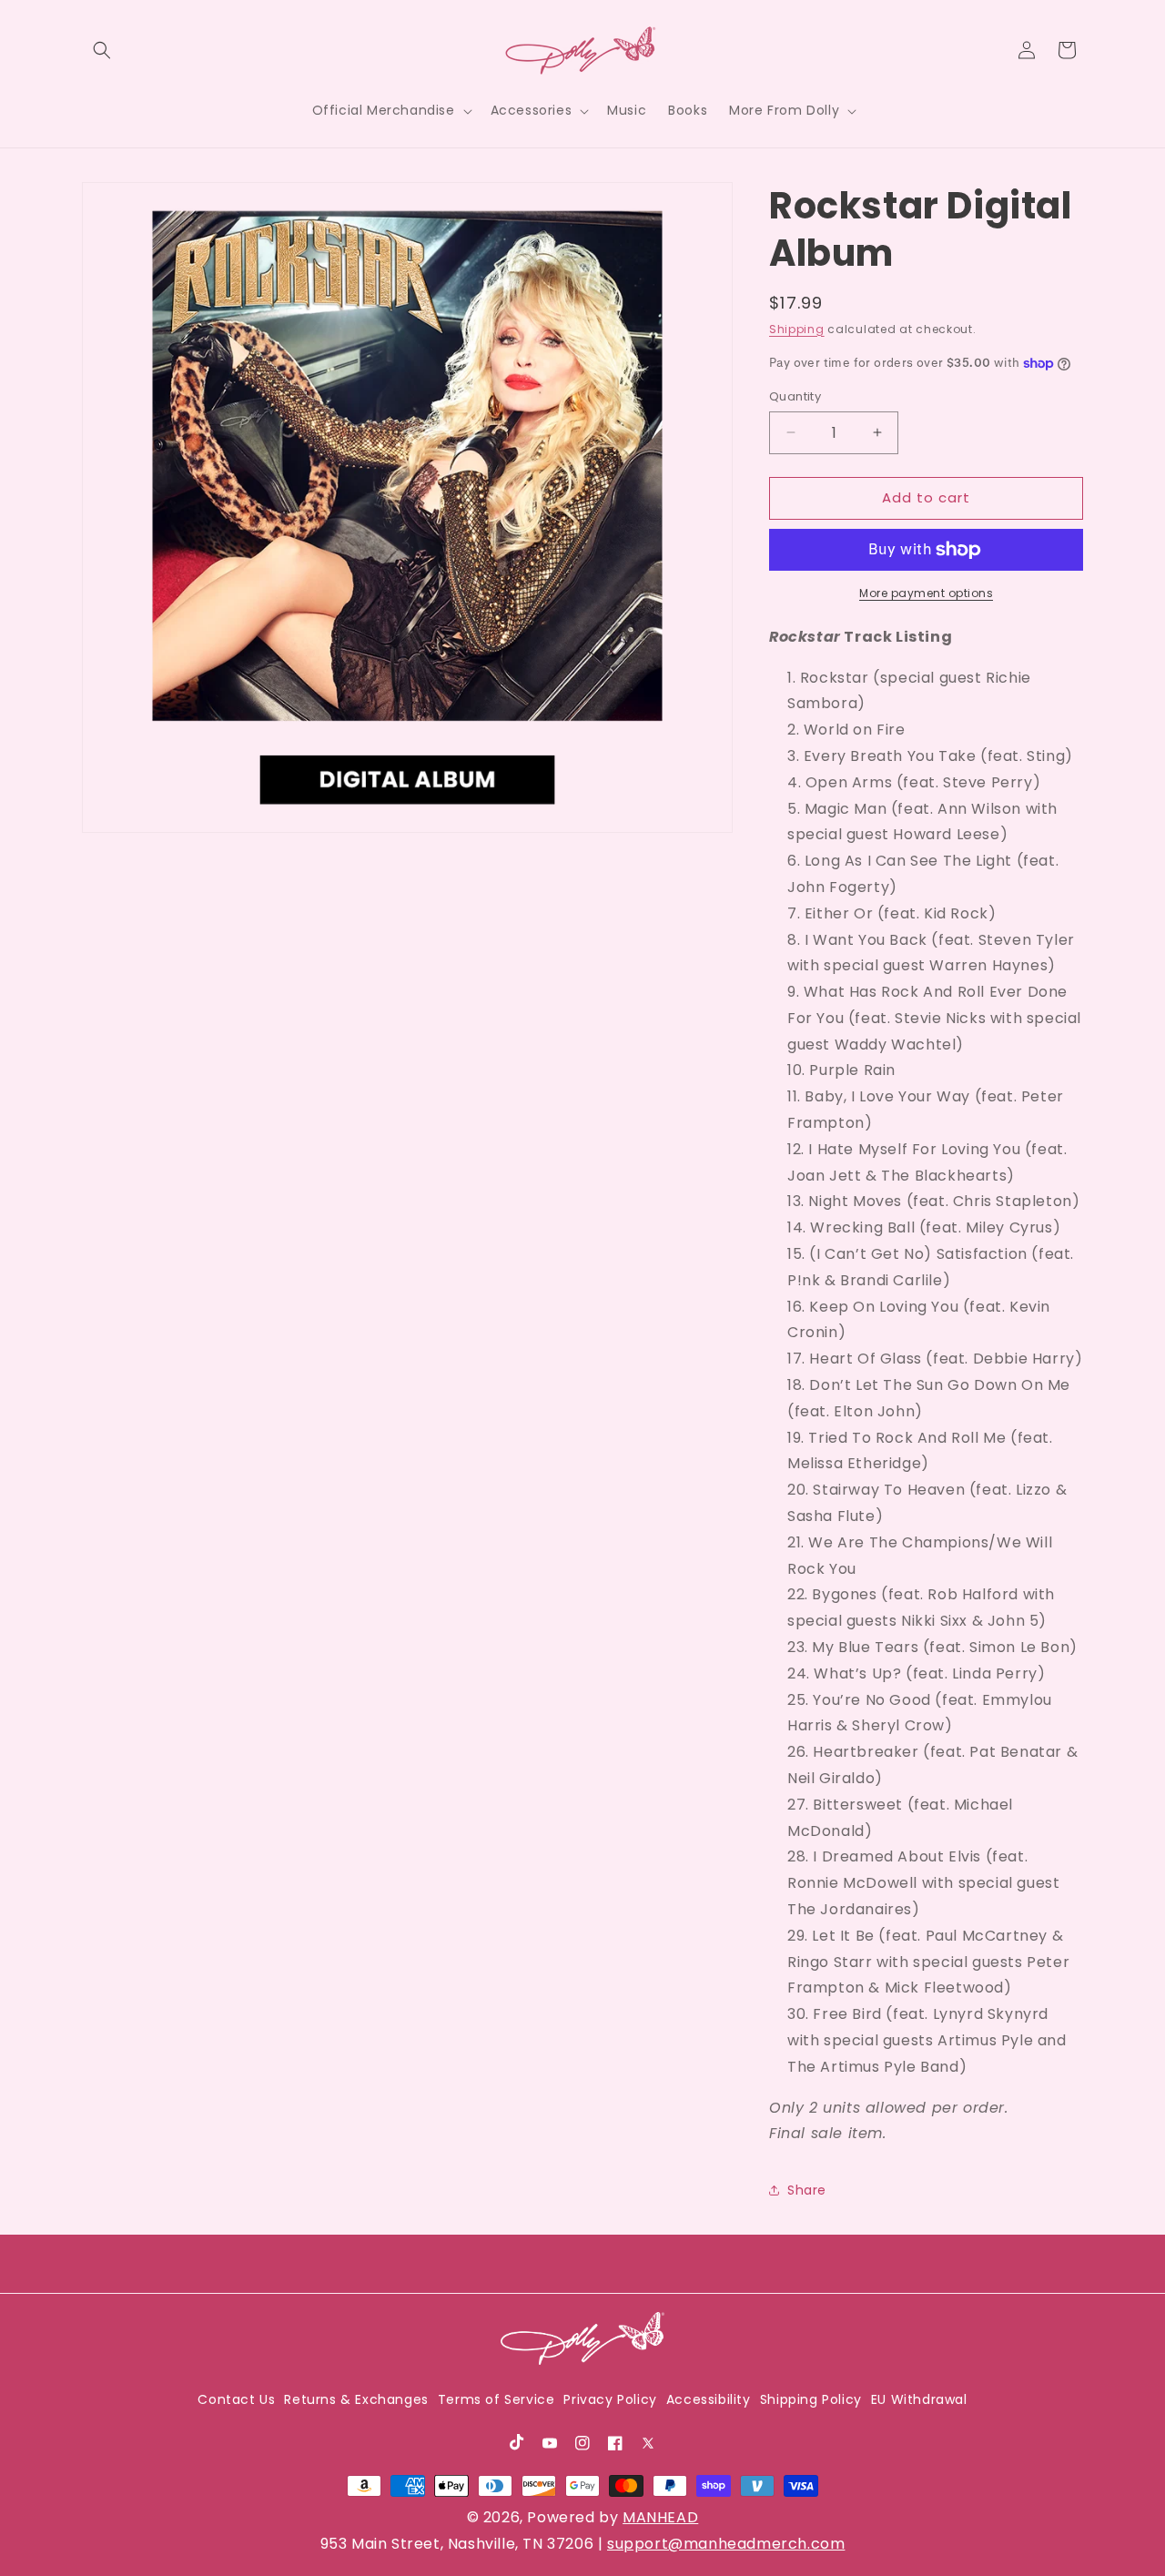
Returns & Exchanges (356, 2400)
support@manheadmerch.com (726, 2544)
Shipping (797, 329)
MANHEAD (660, 2517)
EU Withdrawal (919, 2400)
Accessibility (709, 2400)
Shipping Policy (811, 2400)
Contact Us (236, 2400)
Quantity (795, 396)
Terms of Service (496, 2400)
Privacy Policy (610, 2400)
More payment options (926, 593)
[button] (102, 50)
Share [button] (807, 2190)
